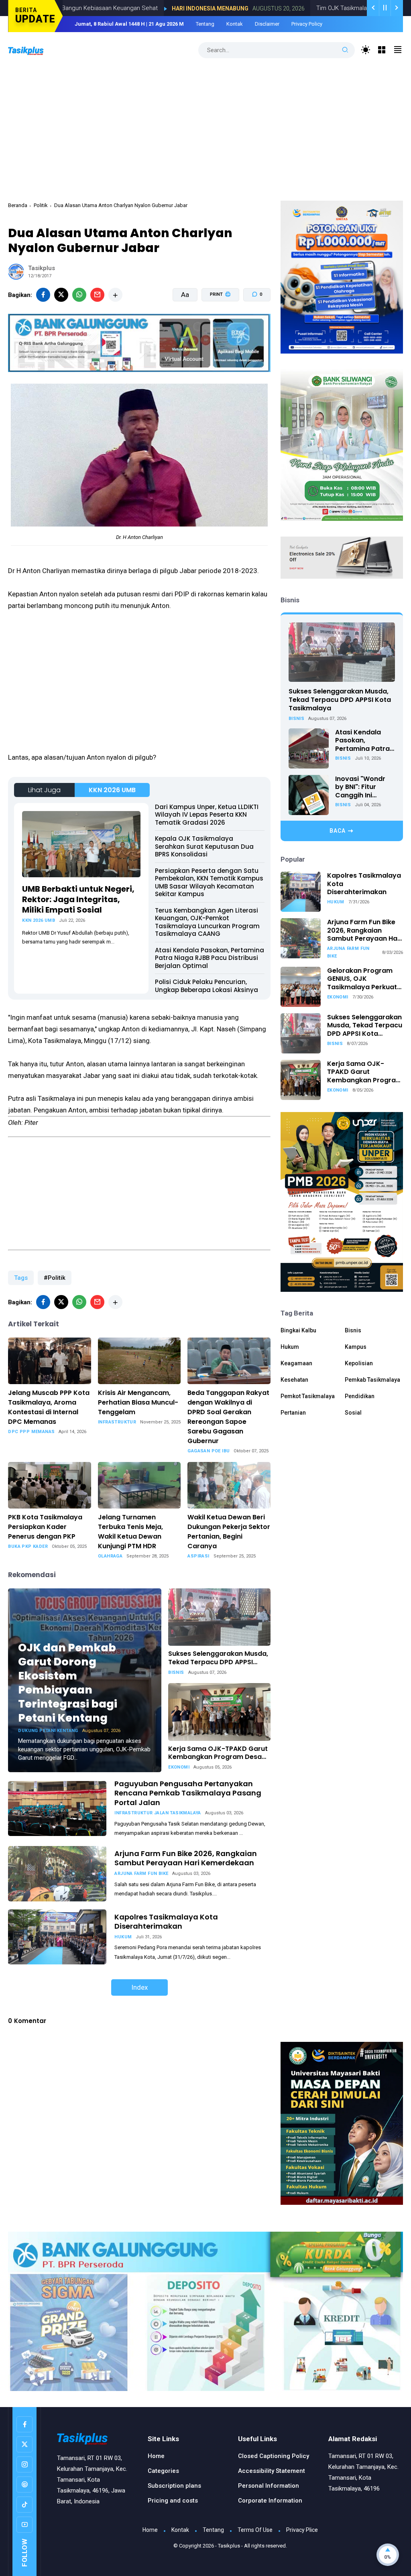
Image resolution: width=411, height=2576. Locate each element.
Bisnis (176, 1672)
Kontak (235, 24)
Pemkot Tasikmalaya (308, 1396)
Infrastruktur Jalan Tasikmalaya (158, 1813)
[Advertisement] (206, 128)
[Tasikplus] (34, 50)
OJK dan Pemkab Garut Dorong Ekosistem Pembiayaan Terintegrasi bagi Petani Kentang (68, 1683)
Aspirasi (198, 1556)
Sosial (353, 1413)
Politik (41, 205)
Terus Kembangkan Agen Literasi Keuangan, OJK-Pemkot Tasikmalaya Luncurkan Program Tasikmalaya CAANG (207, 922)
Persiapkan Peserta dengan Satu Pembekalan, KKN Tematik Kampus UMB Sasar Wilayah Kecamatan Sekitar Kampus (209, 882)
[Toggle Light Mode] (366, 50)
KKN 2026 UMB (112, 790)
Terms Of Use (255, 2530)
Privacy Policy (307, 24)
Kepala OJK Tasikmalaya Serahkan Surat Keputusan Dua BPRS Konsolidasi (204, 846)
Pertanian (293, 1413)
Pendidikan (360, 1396)
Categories (163, 2471)
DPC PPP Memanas (31, 1432)
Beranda (18, 205)
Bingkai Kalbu (298, 1330)
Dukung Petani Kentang (48, 1731)
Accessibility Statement (272, 2471)
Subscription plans (174, 2486)
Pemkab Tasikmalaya (372, 1380)
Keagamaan (296, 1363)
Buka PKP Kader (28, 1546)
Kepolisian (359, 1363)
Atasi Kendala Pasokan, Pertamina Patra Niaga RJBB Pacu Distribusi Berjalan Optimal (210, 958)
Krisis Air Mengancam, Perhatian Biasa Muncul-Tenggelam (138, 1402)
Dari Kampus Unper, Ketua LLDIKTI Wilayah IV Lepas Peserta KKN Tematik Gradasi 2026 (207, 815)
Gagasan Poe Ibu (209, 1451)
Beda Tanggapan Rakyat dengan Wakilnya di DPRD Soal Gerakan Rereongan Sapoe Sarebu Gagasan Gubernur (228, 1417)
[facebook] (43, 295)
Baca (338, 831)
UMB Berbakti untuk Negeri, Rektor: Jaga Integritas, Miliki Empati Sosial (78, 899)
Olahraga (110, 1556)
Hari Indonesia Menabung (131, 8)
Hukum (123, 1937)
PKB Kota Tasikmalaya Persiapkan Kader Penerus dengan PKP (45, 1527)
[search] (345, 50)
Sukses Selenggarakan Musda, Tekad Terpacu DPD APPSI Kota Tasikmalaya (218, 1658)
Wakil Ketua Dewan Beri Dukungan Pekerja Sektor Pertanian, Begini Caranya (229, 1532)
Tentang (205, 24)
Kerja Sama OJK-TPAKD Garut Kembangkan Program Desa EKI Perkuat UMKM (218, 1753)
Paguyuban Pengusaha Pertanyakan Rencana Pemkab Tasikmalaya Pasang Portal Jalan (188, 1793)
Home (156, 2456)
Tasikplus (229, 2546)
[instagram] (24, 2464)
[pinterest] (24, 2485)
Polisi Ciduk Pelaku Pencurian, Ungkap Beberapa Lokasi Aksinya (207, 986)
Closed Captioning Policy (274, 2456)
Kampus (356, 1347)
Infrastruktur (117, 1422)
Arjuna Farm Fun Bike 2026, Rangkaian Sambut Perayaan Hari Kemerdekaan (186, 1858)
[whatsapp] (79, 295)
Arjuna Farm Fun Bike (141, 1874)
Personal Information (269, 2486)
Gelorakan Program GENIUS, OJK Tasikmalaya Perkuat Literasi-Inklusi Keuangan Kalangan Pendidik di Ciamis (362, 979)
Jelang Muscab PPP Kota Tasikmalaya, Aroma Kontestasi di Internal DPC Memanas (49, 1407)
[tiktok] (24, 2505)
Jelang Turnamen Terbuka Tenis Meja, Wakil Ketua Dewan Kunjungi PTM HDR (130, 1532)
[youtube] (24, 2525)
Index (139, 1987)
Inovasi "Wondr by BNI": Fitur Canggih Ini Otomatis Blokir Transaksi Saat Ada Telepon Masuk (361, 787)
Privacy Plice (302, 2530)
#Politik (55, 1278)
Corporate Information (270, 2501)
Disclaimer (267, 24)
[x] (61, 295)
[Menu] (382, 50)
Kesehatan (294, 1380)
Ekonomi (179, 1767)
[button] (215, 325)
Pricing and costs (173, 2501)
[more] (115, 295)
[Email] (97, 295)
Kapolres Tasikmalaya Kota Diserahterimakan (166, 1921)
